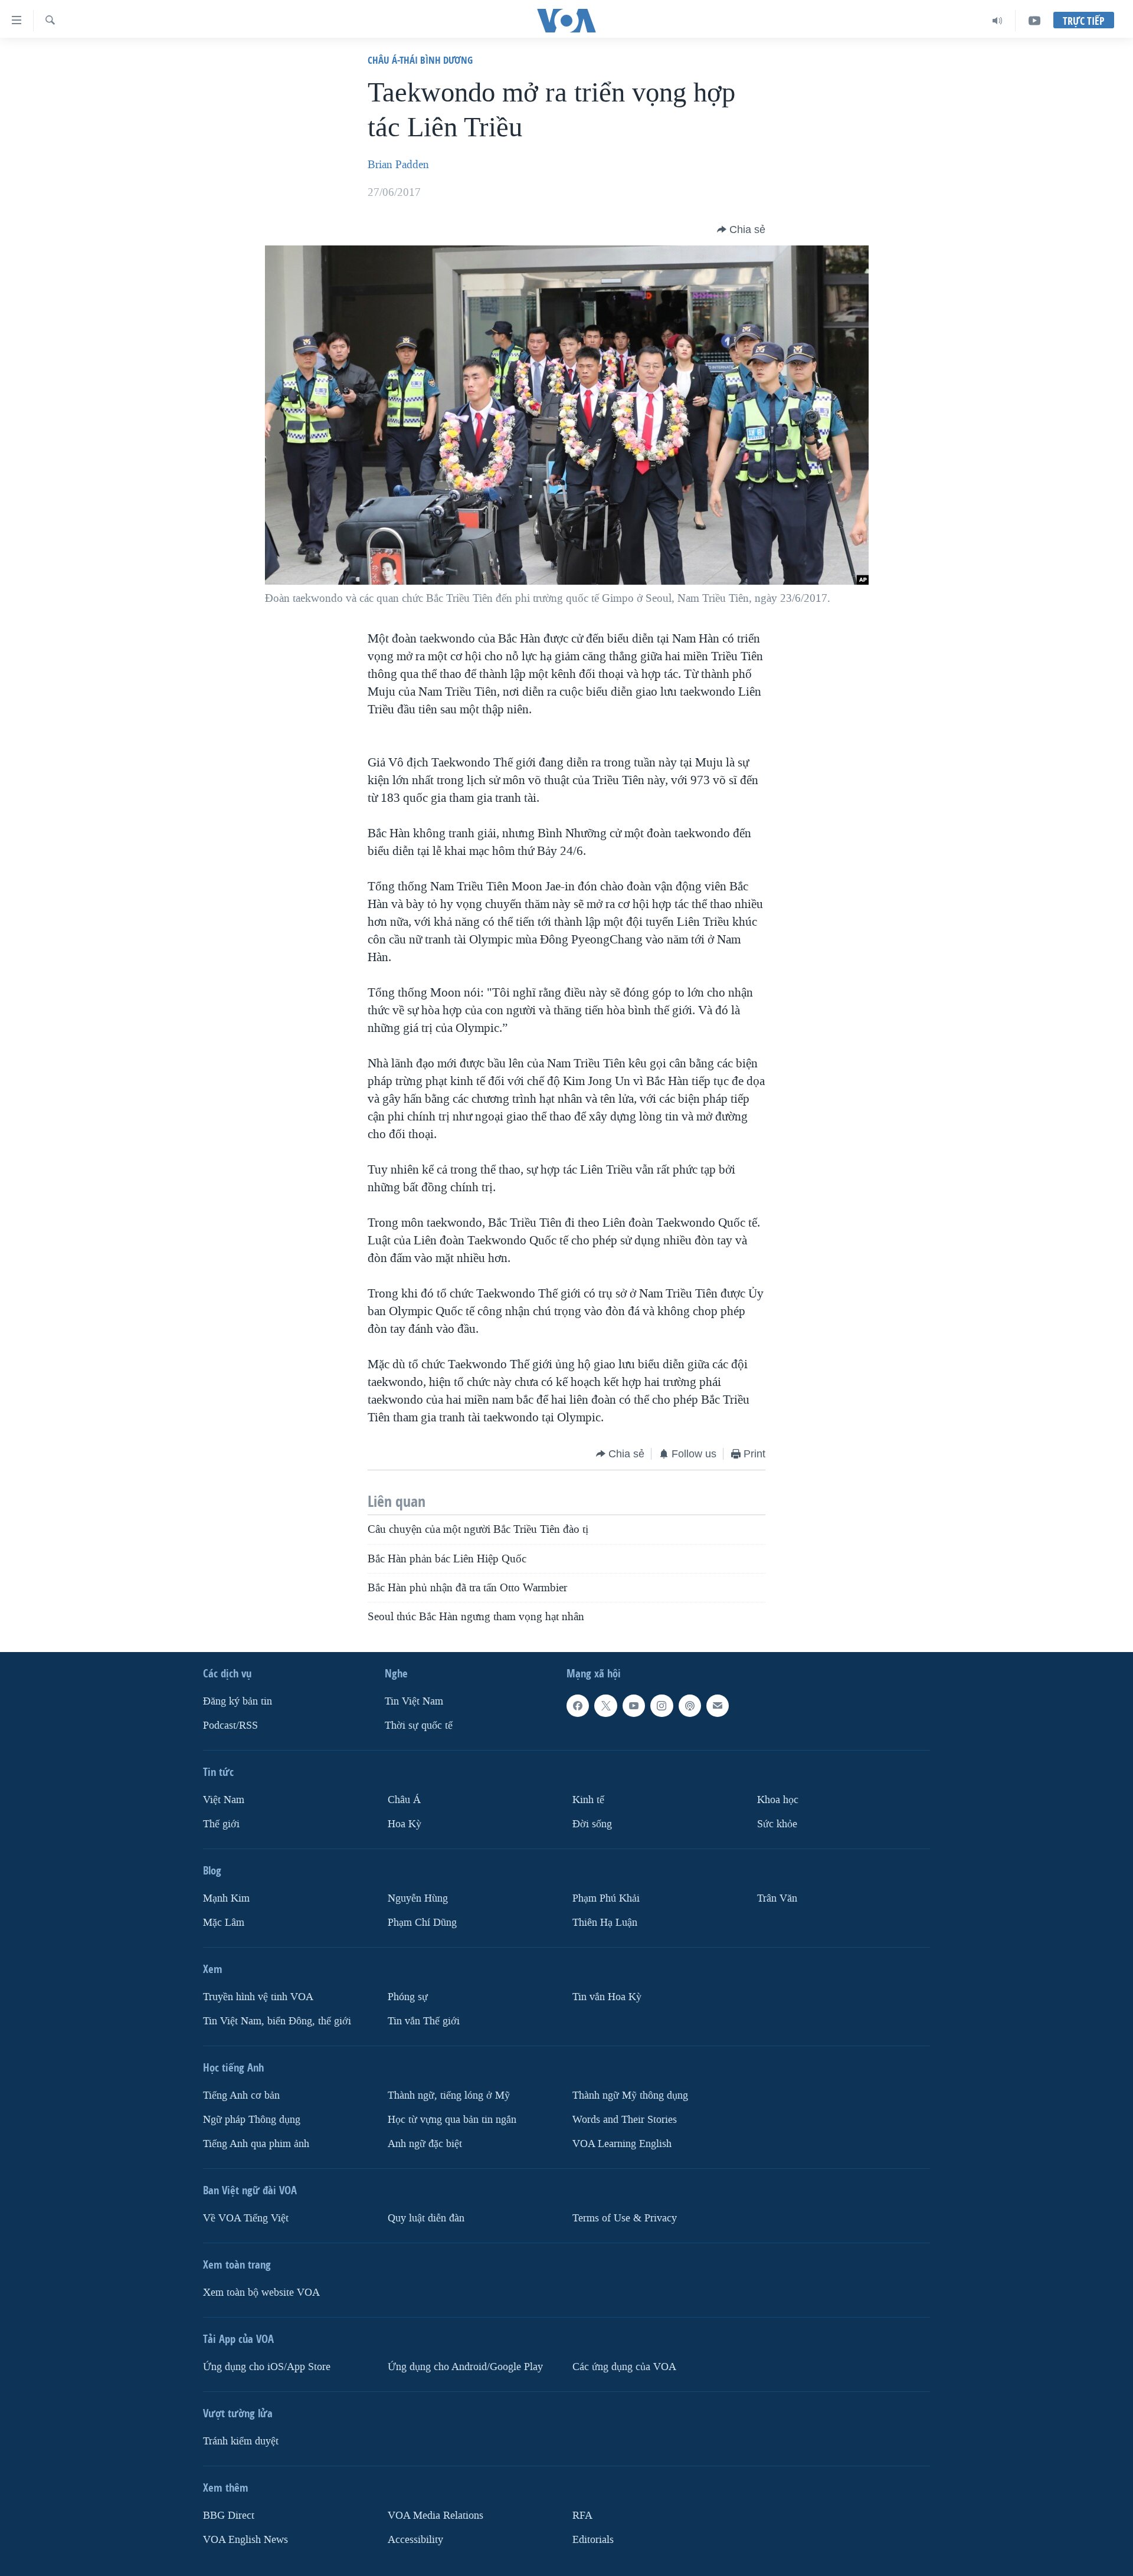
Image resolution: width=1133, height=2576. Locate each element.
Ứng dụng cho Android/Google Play (465, 2367)
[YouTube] (1034, 21)
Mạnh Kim (226, 1898)
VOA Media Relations (435, 2516)
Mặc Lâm (224, 1923)
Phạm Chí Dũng (422, 1923)
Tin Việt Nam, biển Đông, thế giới (277, 2021)
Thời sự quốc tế (419, 1725)
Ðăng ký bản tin (238, 1701)
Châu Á (404, 1800)
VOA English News (245, 2540)
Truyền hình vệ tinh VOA (258, 1997)
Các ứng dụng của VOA (624, 2367)
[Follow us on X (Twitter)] (605, 1706)
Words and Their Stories (625, 2120)
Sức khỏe (777, 1824)
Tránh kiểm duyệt (241, 2441)
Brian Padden (398, 165)
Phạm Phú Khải (606, 1898)
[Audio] (998, 21)
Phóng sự (408, 1997)
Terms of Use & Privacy (625, 2218)
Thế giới (221, 1824)
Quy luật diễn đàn (426, 2218)
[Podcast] (690, 1706)
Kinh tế (588, 1800)
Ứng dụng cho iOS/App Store (267, 2367)
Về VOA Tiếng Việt (246, 2218)
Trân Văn (777, 1898)
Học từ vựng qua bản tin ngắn (452, 2120)
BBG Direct (229, 2516)
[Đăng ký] (718, 1706)
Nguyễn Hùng (418, 1898)
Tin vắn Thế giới (424, 2021)
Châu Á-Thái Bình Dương (420, 60)
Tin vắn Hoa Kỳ (607, 1997)
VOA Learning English (622, 2144)
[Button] (741, 230)
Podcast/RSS (230, 1725)
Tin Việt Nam (414, 1701)
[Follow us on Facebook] (578, 1706)
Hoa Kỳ (405, 1824)
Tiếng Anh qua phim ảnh (256, 2144)
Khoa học (778, 1800)
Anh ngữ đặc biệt (425, 2144)
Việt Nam (224, 1800)
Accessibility (415, 2540)
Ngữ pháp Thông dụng (252, 2120)
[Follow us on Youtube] (634, 1706)
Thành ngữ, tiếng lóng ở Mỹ (449, 2095)
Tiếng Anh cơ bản (241, 2095)
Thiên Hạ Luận (605, 1923)
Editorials (593, 2540)
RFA (582, 2516)
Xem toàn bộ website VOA (261, 2292)
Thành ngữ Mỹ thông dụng (630, 2095)
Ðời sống (592, 1824)
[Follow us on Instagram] (662, 1706)
